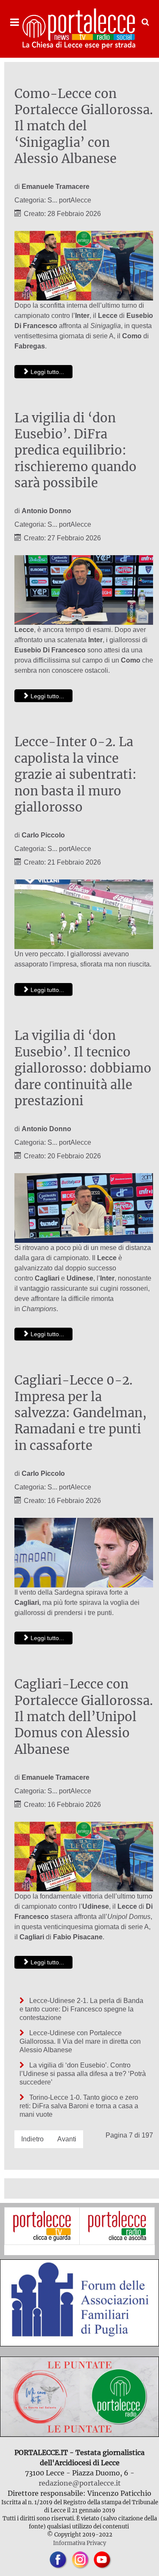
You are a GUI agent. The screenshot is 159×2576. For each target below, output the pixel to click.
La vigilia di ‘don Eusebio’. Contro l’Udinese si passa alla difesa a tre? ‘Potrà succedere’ (83, 2074)
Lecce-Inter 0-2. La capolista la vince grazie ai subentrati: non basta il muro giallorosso (75, 775)
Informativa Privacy (79, 2543)
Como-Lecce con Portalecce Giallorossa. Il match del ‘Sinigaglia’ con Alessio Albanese (84, 126)
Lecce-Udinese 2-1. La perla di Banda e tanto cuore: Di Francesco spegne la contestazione (81, 2009)
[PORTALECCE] (79, 29)
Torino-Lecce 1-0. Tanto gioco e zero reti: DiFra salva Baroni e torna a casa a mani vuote (79, 2106)
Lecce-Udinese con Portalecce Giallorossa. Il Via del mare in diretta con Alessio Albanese (80, 2041)
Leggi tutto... (46, 372)
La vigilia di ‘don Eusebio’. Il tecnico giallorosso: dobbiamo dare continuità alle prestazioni (83, 1068)
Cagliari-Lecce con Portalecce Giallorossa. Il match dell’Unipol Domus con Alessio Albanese (84, 1717)
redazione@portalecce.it (80, 2483)
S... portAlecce (69, 200)
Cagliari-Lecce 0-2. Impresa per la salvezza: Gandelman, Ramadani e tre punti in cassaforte (81, 1413)
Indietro (32, 2139)
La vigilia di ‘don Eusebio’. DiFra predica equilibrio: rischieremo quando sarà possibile (75, 451)
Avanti (67, 2139)
